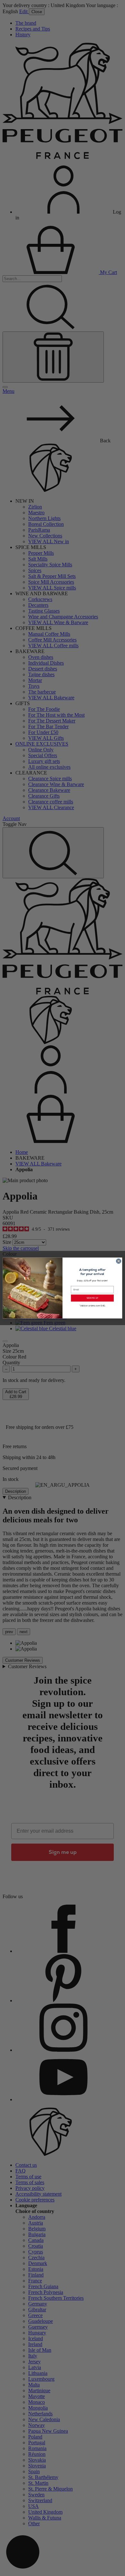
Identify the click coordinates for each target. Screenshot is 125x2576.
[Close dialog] (118, 1261)
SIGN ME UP (92, 1298)
